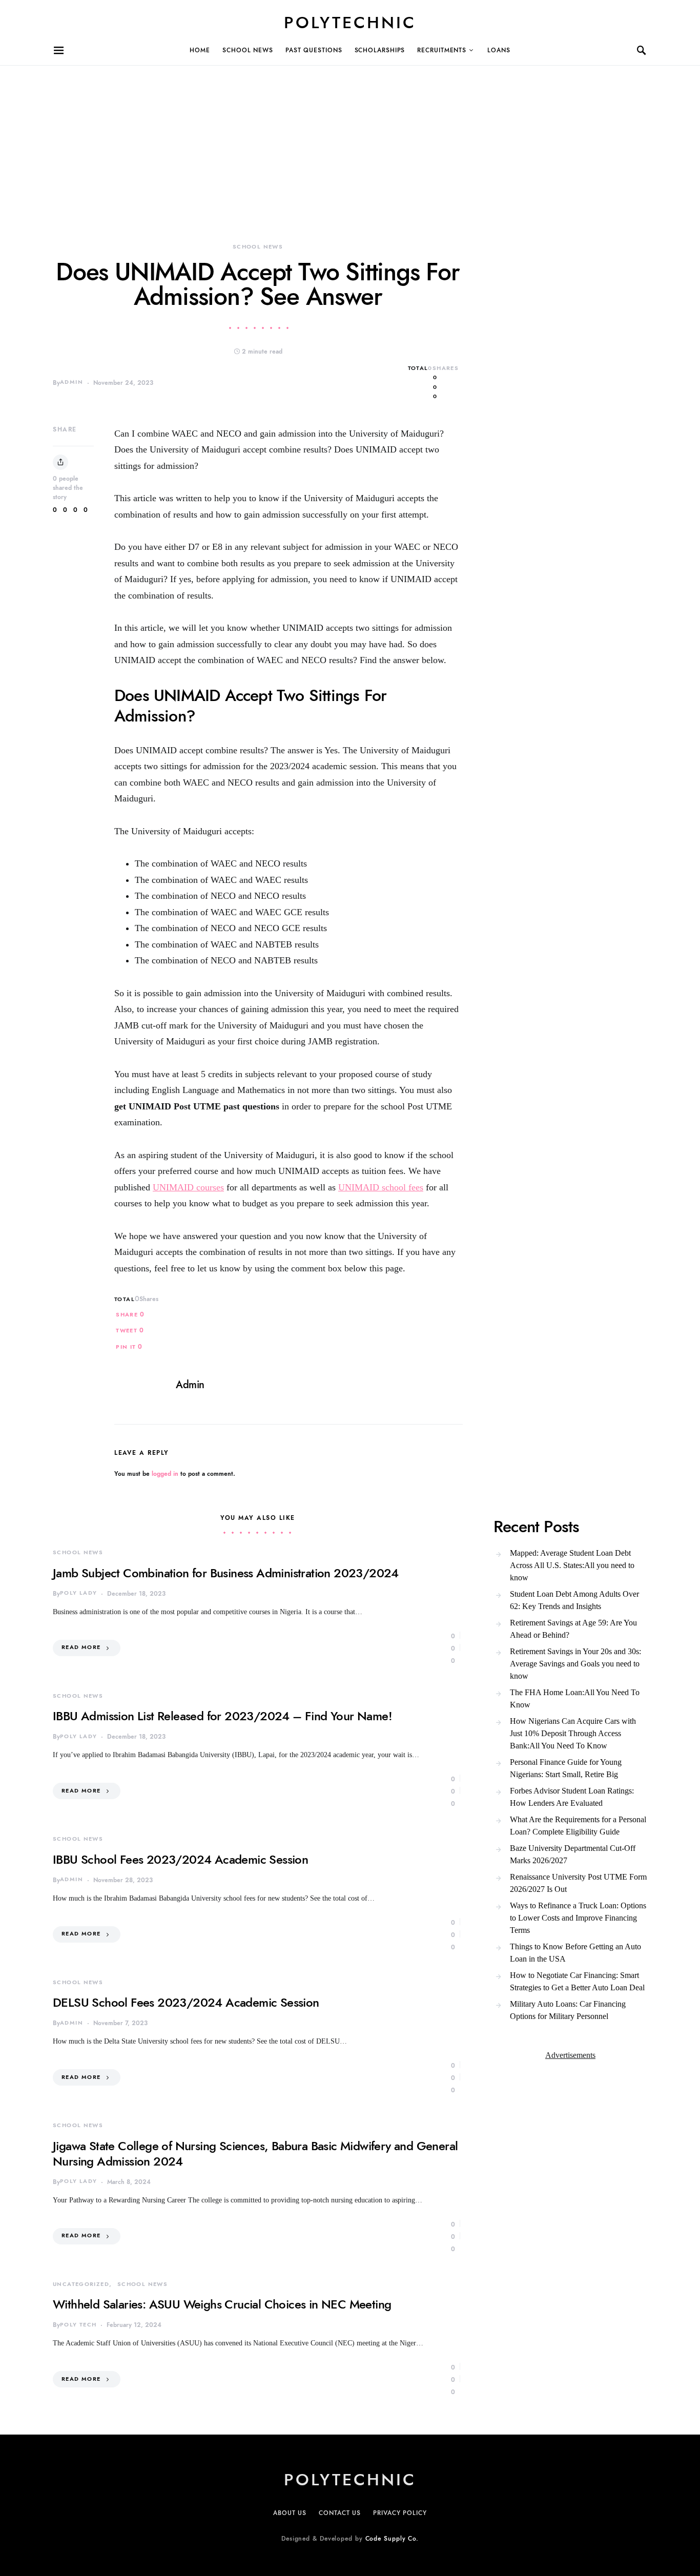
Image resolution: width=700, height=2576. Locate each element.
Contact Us (340, 2513)
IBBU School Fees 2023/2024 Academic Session (180, 1859)
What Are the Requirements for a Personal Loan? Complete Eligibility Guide (578, 1826)
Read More (81, 1647)
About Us (290, 2513)
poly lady (78, 1593)
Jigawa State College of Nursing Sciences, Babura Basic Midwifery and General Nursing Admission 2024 (255, 2153)
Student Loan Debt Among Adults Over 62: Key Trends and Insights (574, 1600)
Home (200, 50)
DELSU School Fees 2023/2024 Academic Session (186, 2002)
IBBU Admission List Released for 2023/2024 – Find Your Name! (222, 1716)
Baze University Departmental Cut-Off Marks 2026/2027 (573, 1854)
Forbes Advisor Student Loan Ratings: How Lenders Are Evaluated (572, 1797)
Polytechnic (350, 23)
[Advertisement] (307, 137)
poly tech (78, 2325)
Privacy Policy (400, 2513)
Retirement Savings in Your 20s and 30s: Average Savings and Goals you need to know (575, 1664)
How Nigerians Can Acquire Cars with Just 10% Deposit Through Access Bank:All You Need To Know (573, 1733)
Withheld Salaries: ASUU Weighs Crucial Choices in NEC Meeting (222, 2304)
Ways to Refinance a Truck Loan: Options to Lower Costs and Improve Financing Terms (578, 1918)
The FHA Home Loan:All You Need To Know (575, 1698)
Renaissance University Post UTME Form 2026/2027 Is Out (578, 1883)
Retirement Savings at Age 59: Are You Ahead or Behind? (573, 1629)
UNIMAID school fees (381, 1187)
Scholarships (380, 50)
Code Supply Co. (392, 2539)
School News (248, 50)
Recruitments (442, 50)
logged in (165, 1474)
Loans (499, 50)
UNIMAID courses (188, 1187)
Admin (71, 382)
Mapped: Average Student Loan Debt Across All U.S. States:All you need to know (572, 1565)
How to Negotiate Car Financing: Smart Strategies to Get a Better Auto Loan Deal (577, 1981)
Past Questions (314, 50)
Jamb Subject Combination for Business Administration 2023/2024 (226, 1573)
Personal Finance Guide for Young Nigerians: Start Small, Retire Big (566, 1768)
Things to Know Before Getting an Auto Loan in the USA (575, 1953)
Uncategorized (81, 2284)
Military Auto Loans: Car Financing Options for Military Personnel (568, 2010)
